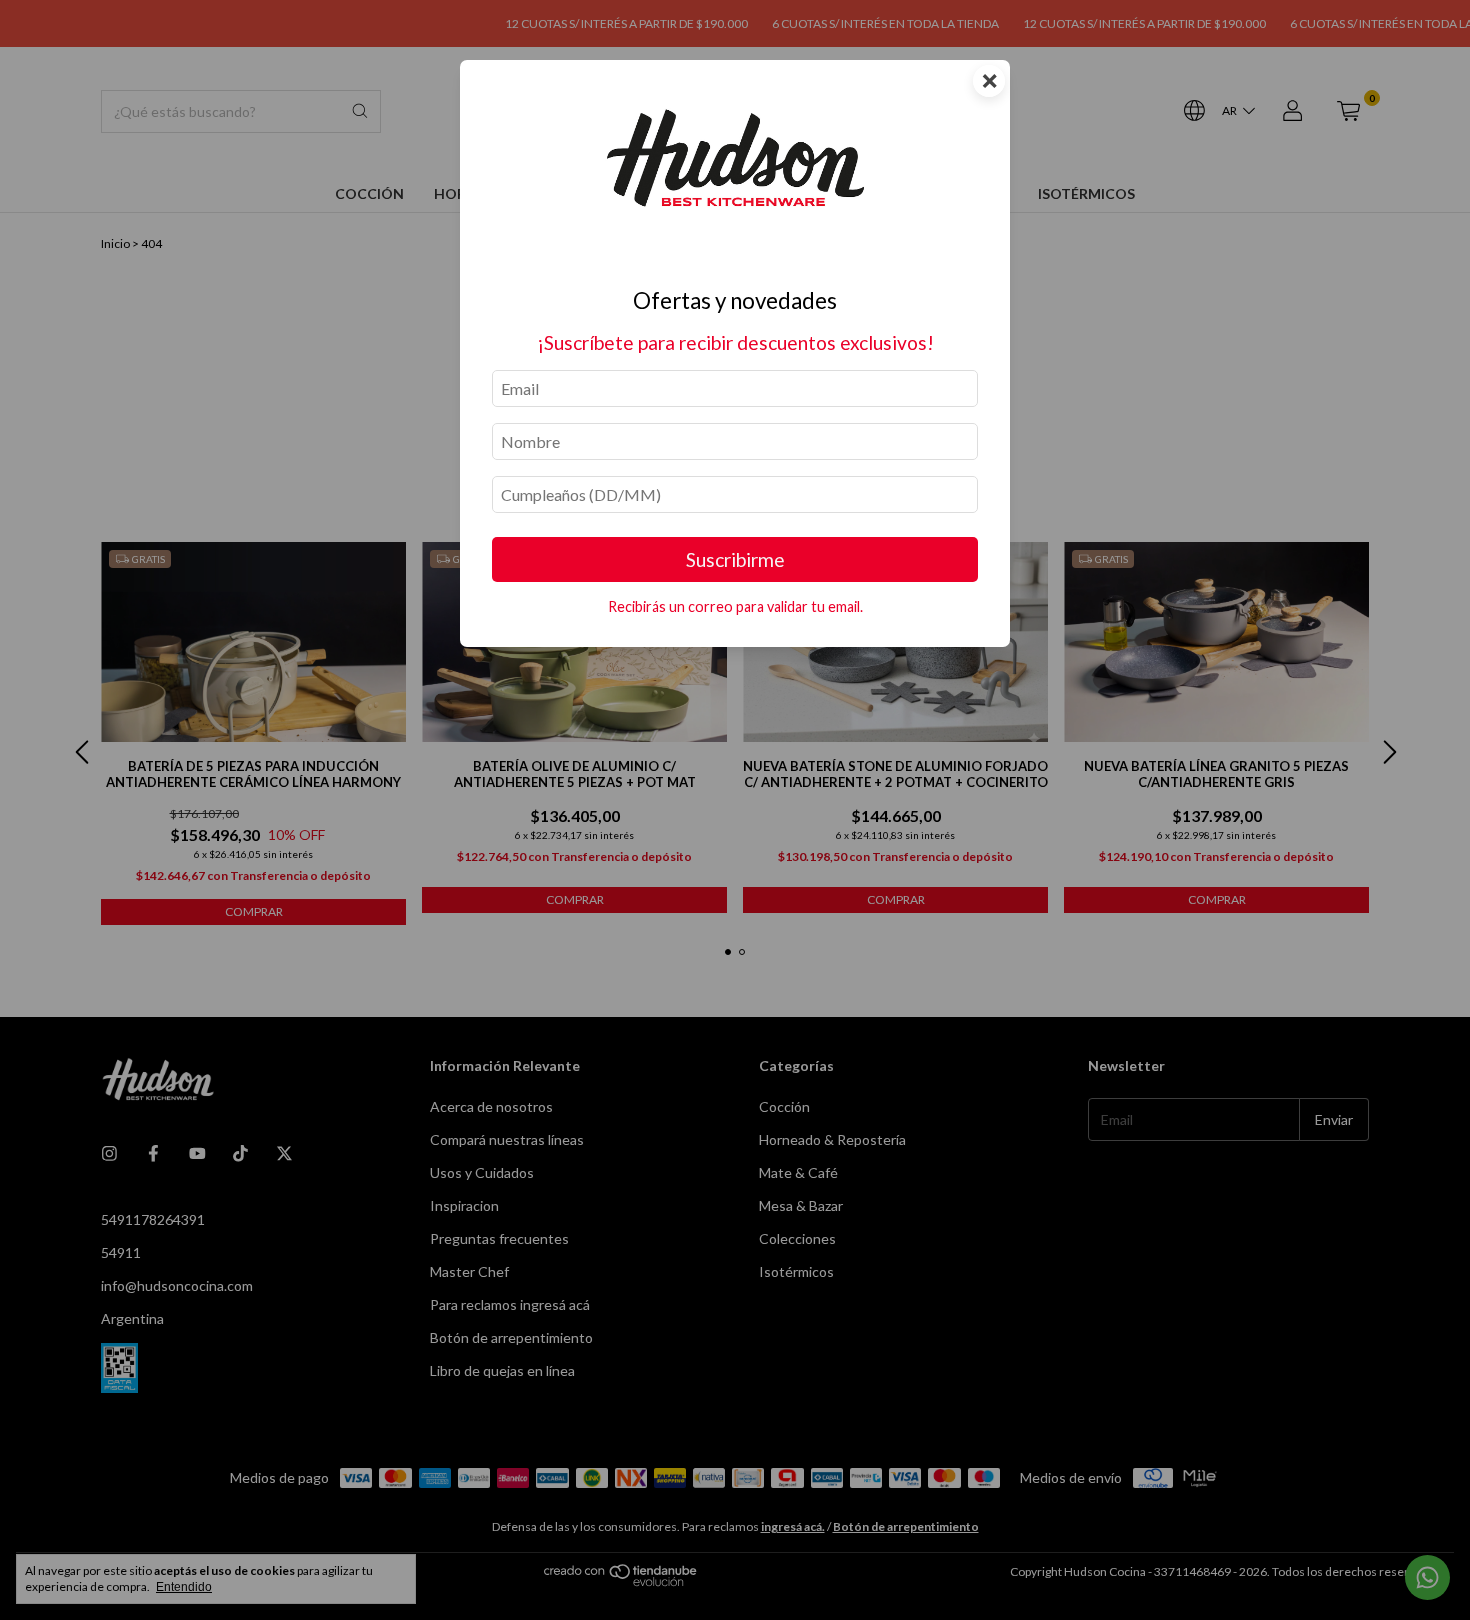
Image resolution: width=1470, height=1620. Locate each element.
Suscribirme (735, 559)
